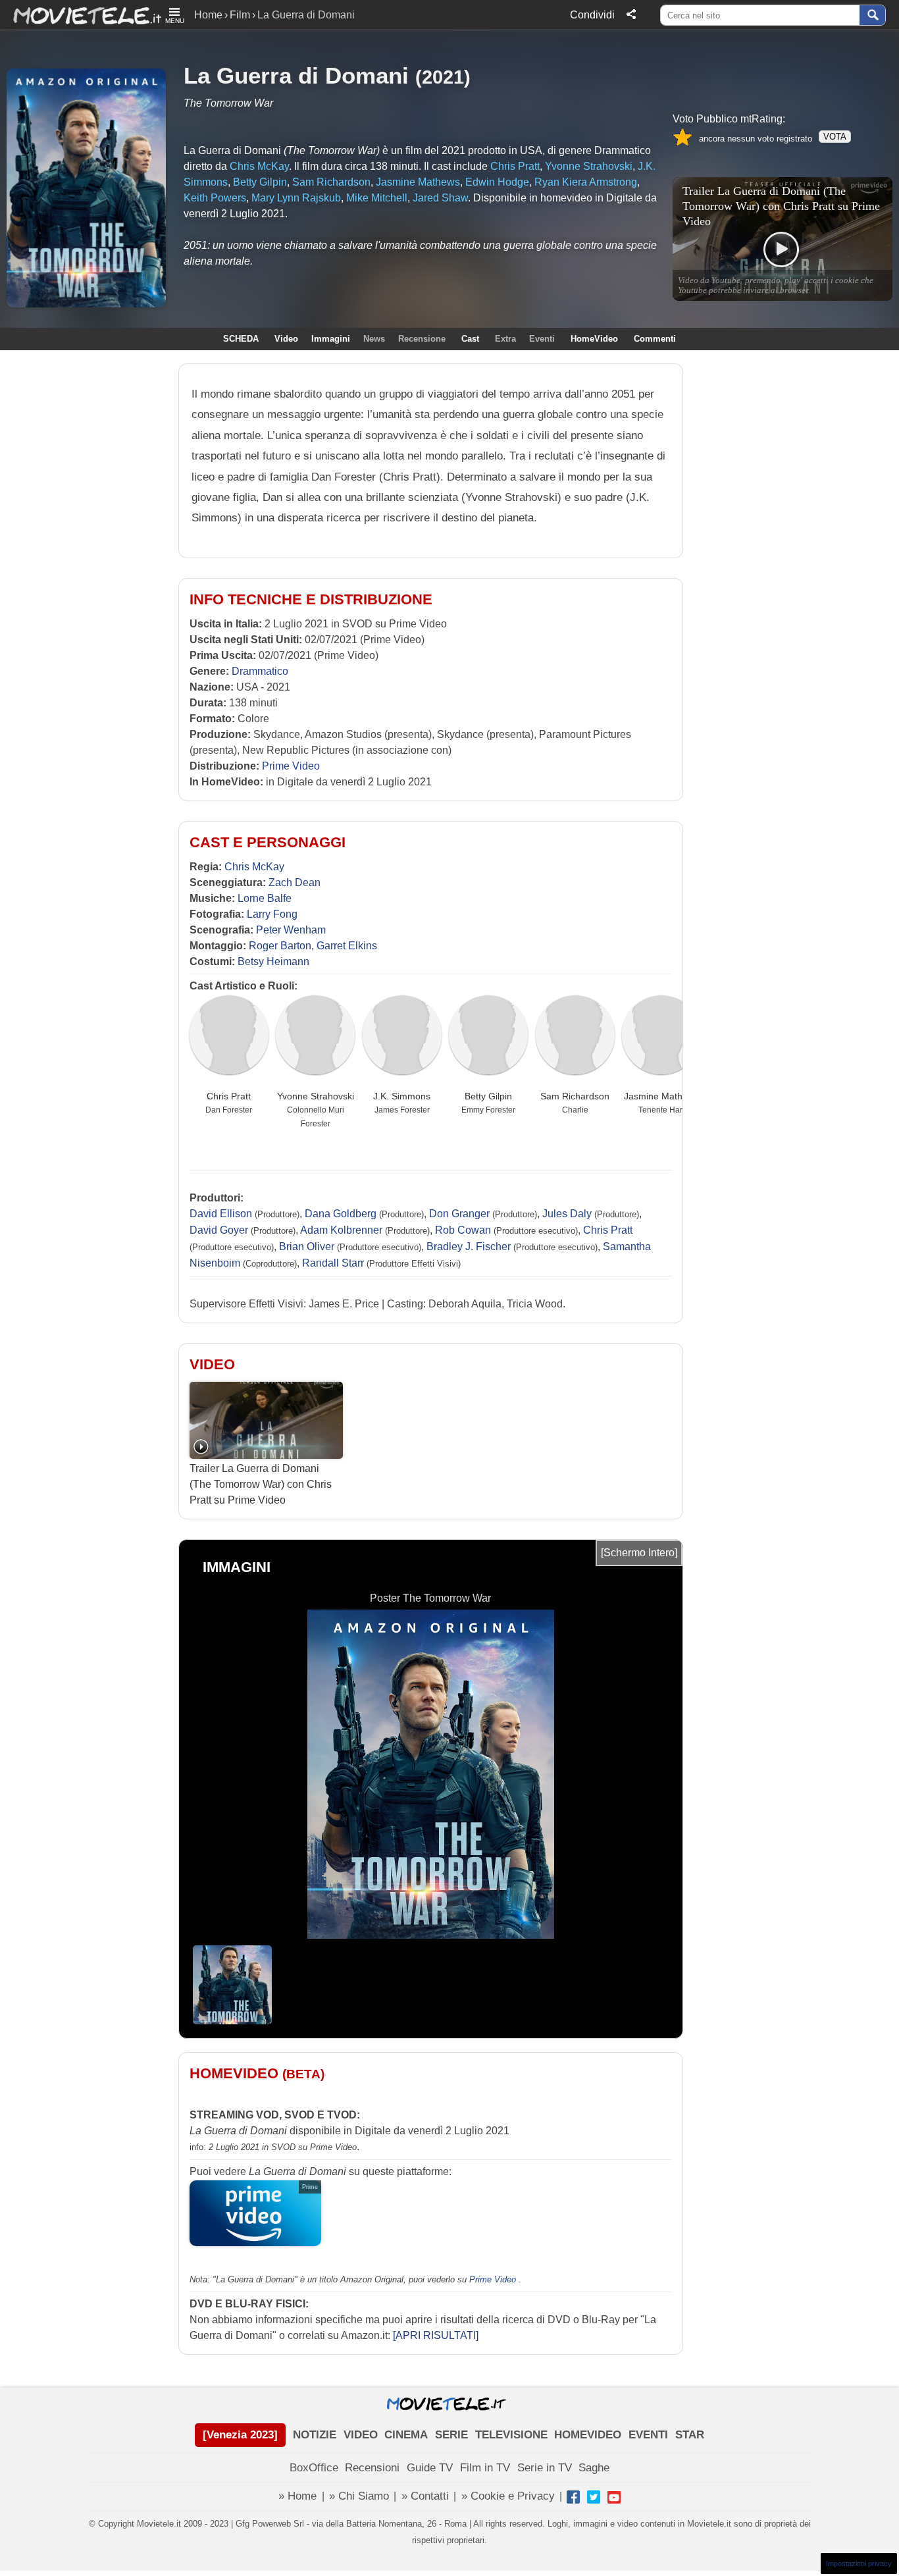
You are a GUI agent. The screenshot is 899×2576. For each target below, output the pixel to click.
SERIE (451, 2435)
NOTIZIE (315, 2435)
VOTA (835, 137)
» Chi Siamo (359, 2496)
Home (208, 15)
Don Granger (459, 1214)
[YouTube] (614, 2497)
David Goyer (219, 1230)
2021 (443, 77)
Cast (470, 339)
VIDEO (361, 2435)
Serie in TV (545, 2468)
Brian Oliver (307, 1247)
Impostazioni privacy (859, 2563)
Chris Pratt (229, 1096)
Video (286, 339)
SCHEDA (241, 339)
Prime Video (291, 766)
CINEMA (406, 2435)
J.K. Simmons (402, 1096)
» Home (297, 2496)
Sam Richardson (575, 1096)
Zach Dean (295, 882)
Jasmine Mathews (661, 1096)
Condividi (592, 15)
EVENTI (648, 2435)
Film (240, 15)
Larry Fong (272, 914)
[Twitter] (594, 2497)
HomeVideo (594, 339)
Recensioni (372, 2468)
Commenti (655, 339)
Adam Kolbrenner (341, 1230)
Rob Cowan (463, 1230)
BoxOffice (314, 2468)
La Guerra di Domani (296, 75)
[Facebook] (573, 2497)
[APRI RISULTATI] (436, 2335)
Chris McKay (254, 867)
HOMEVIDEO (588, 2435)
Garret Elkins (347, 946)
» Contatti (425, 2496)
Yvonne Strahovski (316, 1096)
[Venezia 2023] (240, 2435)
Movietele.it (81, 15)
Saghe (594, 2468)
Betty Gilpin (488, 1096)
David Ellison (221, 1214)
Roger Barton (280, 946)
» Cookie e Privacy (508, 2496)
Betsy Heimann (273, 961)
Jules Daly (567, 1214)
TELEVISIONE (511, 2435)
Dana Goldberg (341, 1214)
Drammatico (260, 671)
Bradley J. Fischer (469, 1247)
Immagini (331, 339)
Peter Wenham (291, 930)
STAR (690, 2435)
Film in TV (485, 2468)
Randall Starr (333, 1263)
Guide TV (430, 2468)
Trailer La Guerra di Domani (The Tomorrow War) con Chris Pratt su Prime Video (261, 1484)
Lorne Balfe (265, 898)
